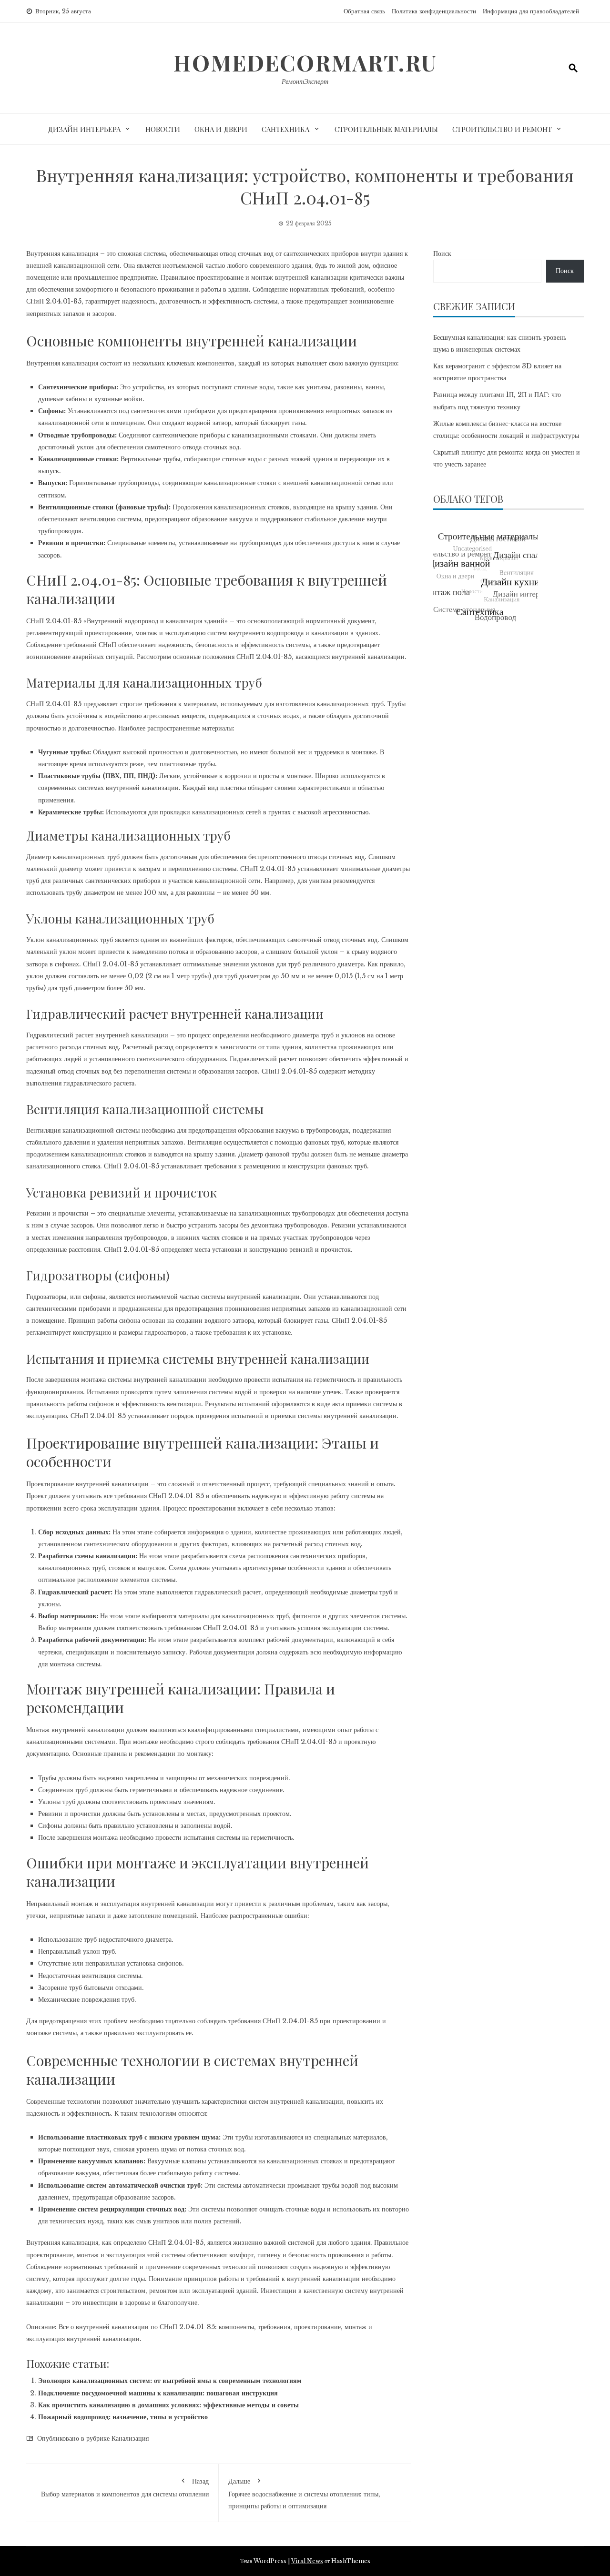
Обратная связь (364, 11)
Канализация (130, 2438)
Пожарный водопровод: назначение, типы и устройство (123, 2417)
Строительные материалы (386, 129)
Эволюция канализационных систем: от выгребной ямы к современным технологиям (170, 2381)
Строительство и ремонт (502, 129)
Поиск (442, 254)
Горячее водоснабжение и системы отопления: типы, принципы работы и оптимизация (304, 2493)
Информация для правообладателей (531, 11)
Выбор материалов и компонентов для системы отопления (125, 2487)
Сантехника (285, 129)
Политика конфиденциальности (434, 11)
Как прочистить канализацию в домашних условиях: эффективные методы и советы (168, 2405)
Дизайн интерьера (84, 129)
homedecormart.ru (305, 62)
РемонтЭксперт (305, 81)
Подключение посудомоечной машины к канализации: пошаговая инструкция (158, 2393)
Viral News (307, 2561)
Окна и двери (221, 129)
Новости (163, 129)
